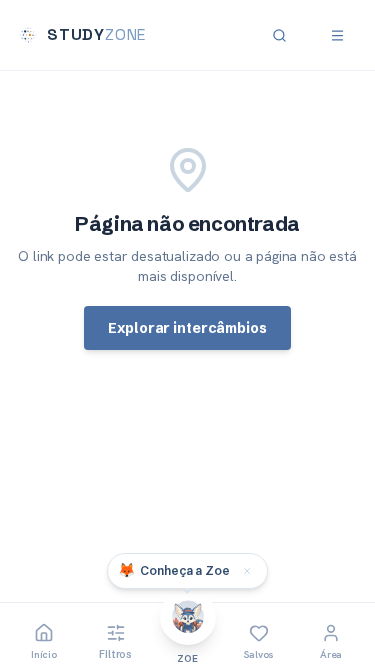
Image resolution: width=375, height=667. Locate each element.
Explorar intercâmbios (187, 328)
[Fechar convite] (247, 571)
